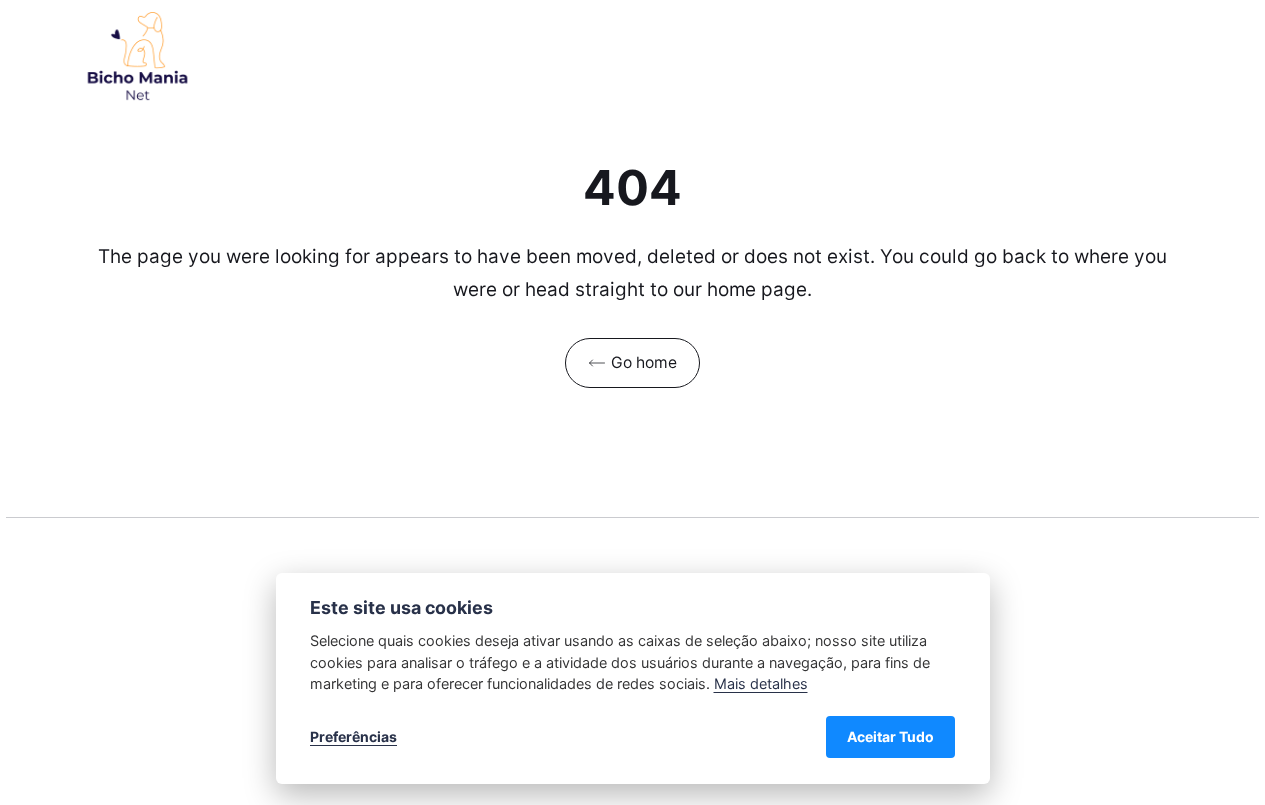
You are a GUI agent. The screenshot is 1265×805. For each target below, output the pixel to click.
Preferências (353, 736)
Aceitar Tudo (890, 736)
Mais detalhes (761, 683)
